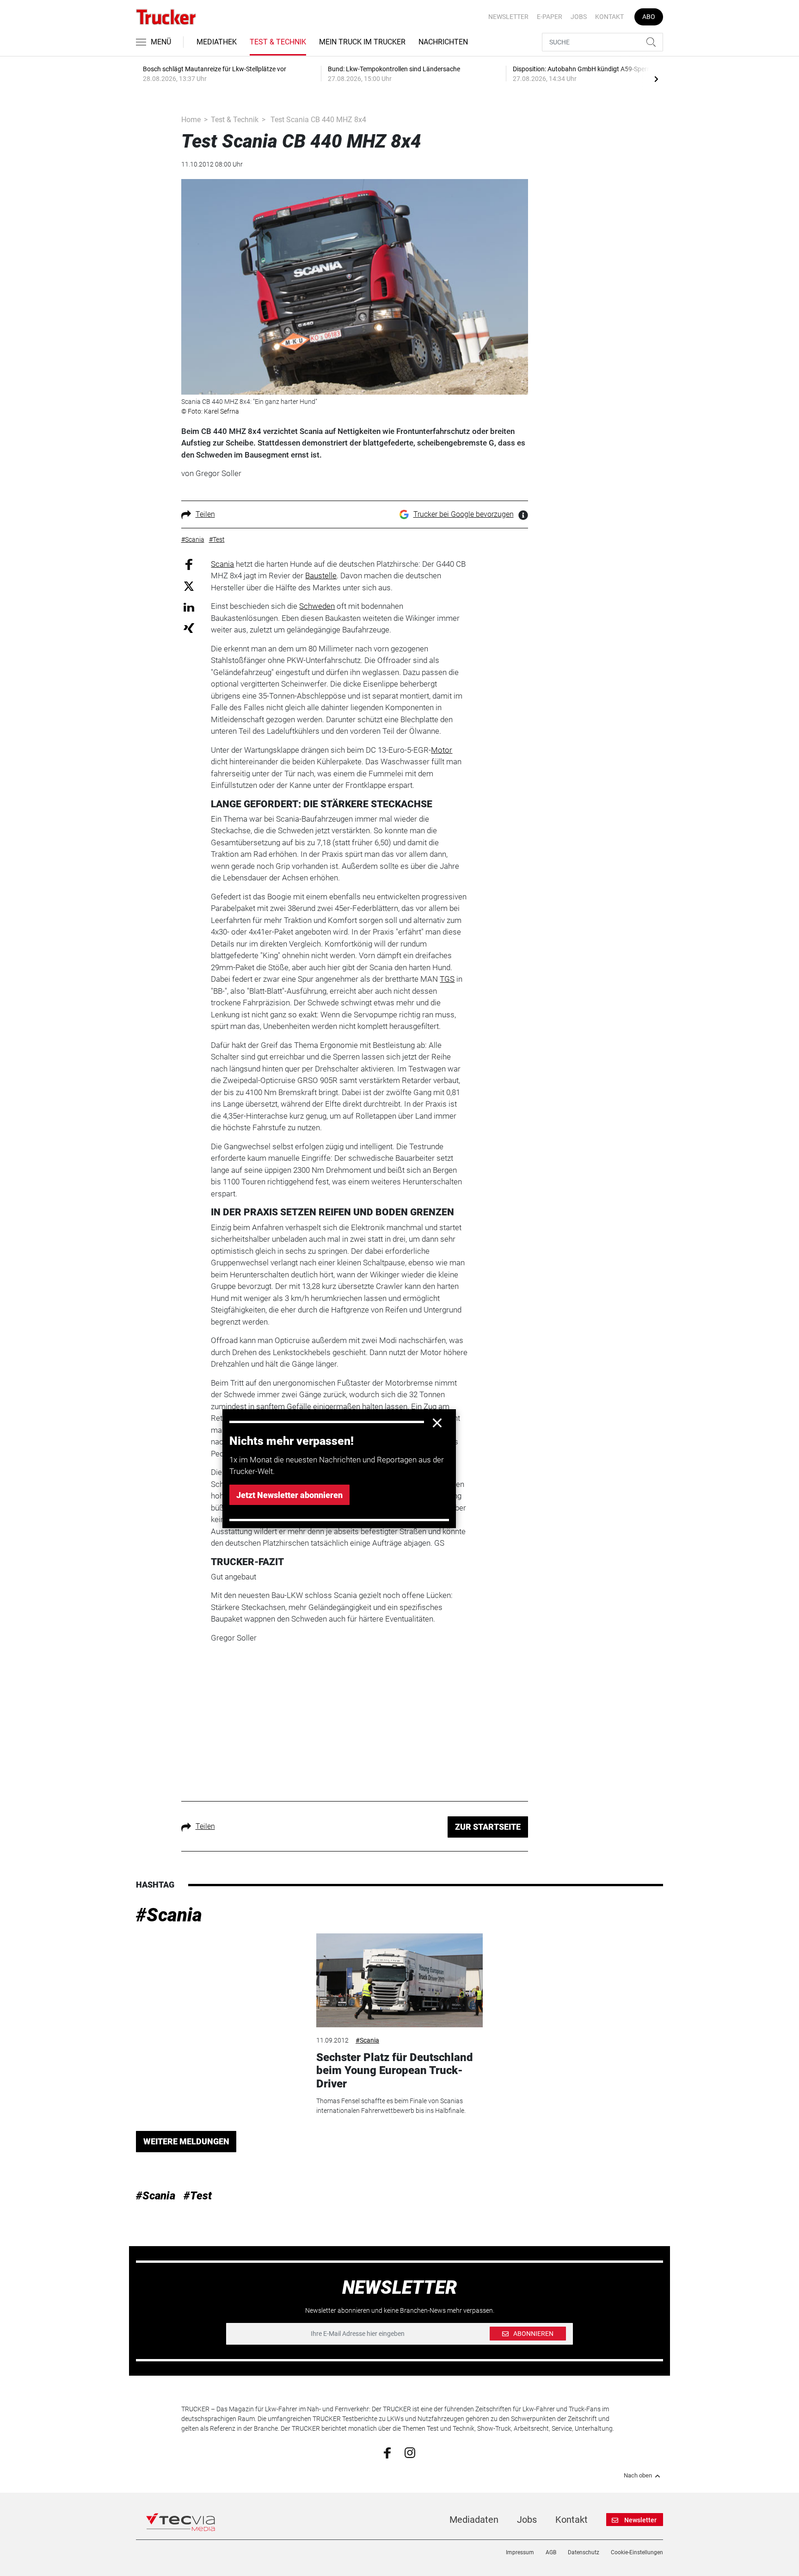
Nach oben (638, 2476)
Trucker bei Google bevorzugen (464, 514)
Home (191, 120)
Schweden (317, 606)
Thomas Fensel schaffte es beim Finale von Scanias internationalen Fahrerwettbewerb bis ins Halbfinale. (391, 2106)
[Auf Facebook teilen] (189, 564)
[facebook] (387, 2452)
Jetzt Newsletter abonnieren (289, 1495)
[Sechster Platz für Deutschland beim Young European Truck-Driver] (399, 1980)
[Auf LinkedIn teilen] (189, 607)
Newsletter (508, 17)
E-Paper (550, 17)
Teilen (205, 514)
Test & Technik (278, 42)
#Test (198, 2196)
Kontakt (609, 17)
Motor (442, 750)
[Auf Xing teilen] (189, 628)
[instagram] (410, 2452)
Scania (222, 564)
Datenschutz (584, 2552)
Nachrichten (443, 42)
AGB (551, 2552)
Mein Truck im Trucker (362, 42)
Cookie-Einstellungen (637, 2552)
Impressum (520, 2552)
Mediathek (217, 42)
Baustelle (321, 576)
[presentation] (656, 79)
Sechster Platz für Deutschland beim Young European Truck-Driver (395, 2071)
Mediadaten (474, 2520)
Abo (649, 17)
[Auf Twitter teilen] (189, 586)
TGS (447, 979)
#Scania (169, 1915)
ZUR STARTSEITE (488, 1827)
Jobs (579, 17)
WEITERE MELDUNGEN (186, 2141)
